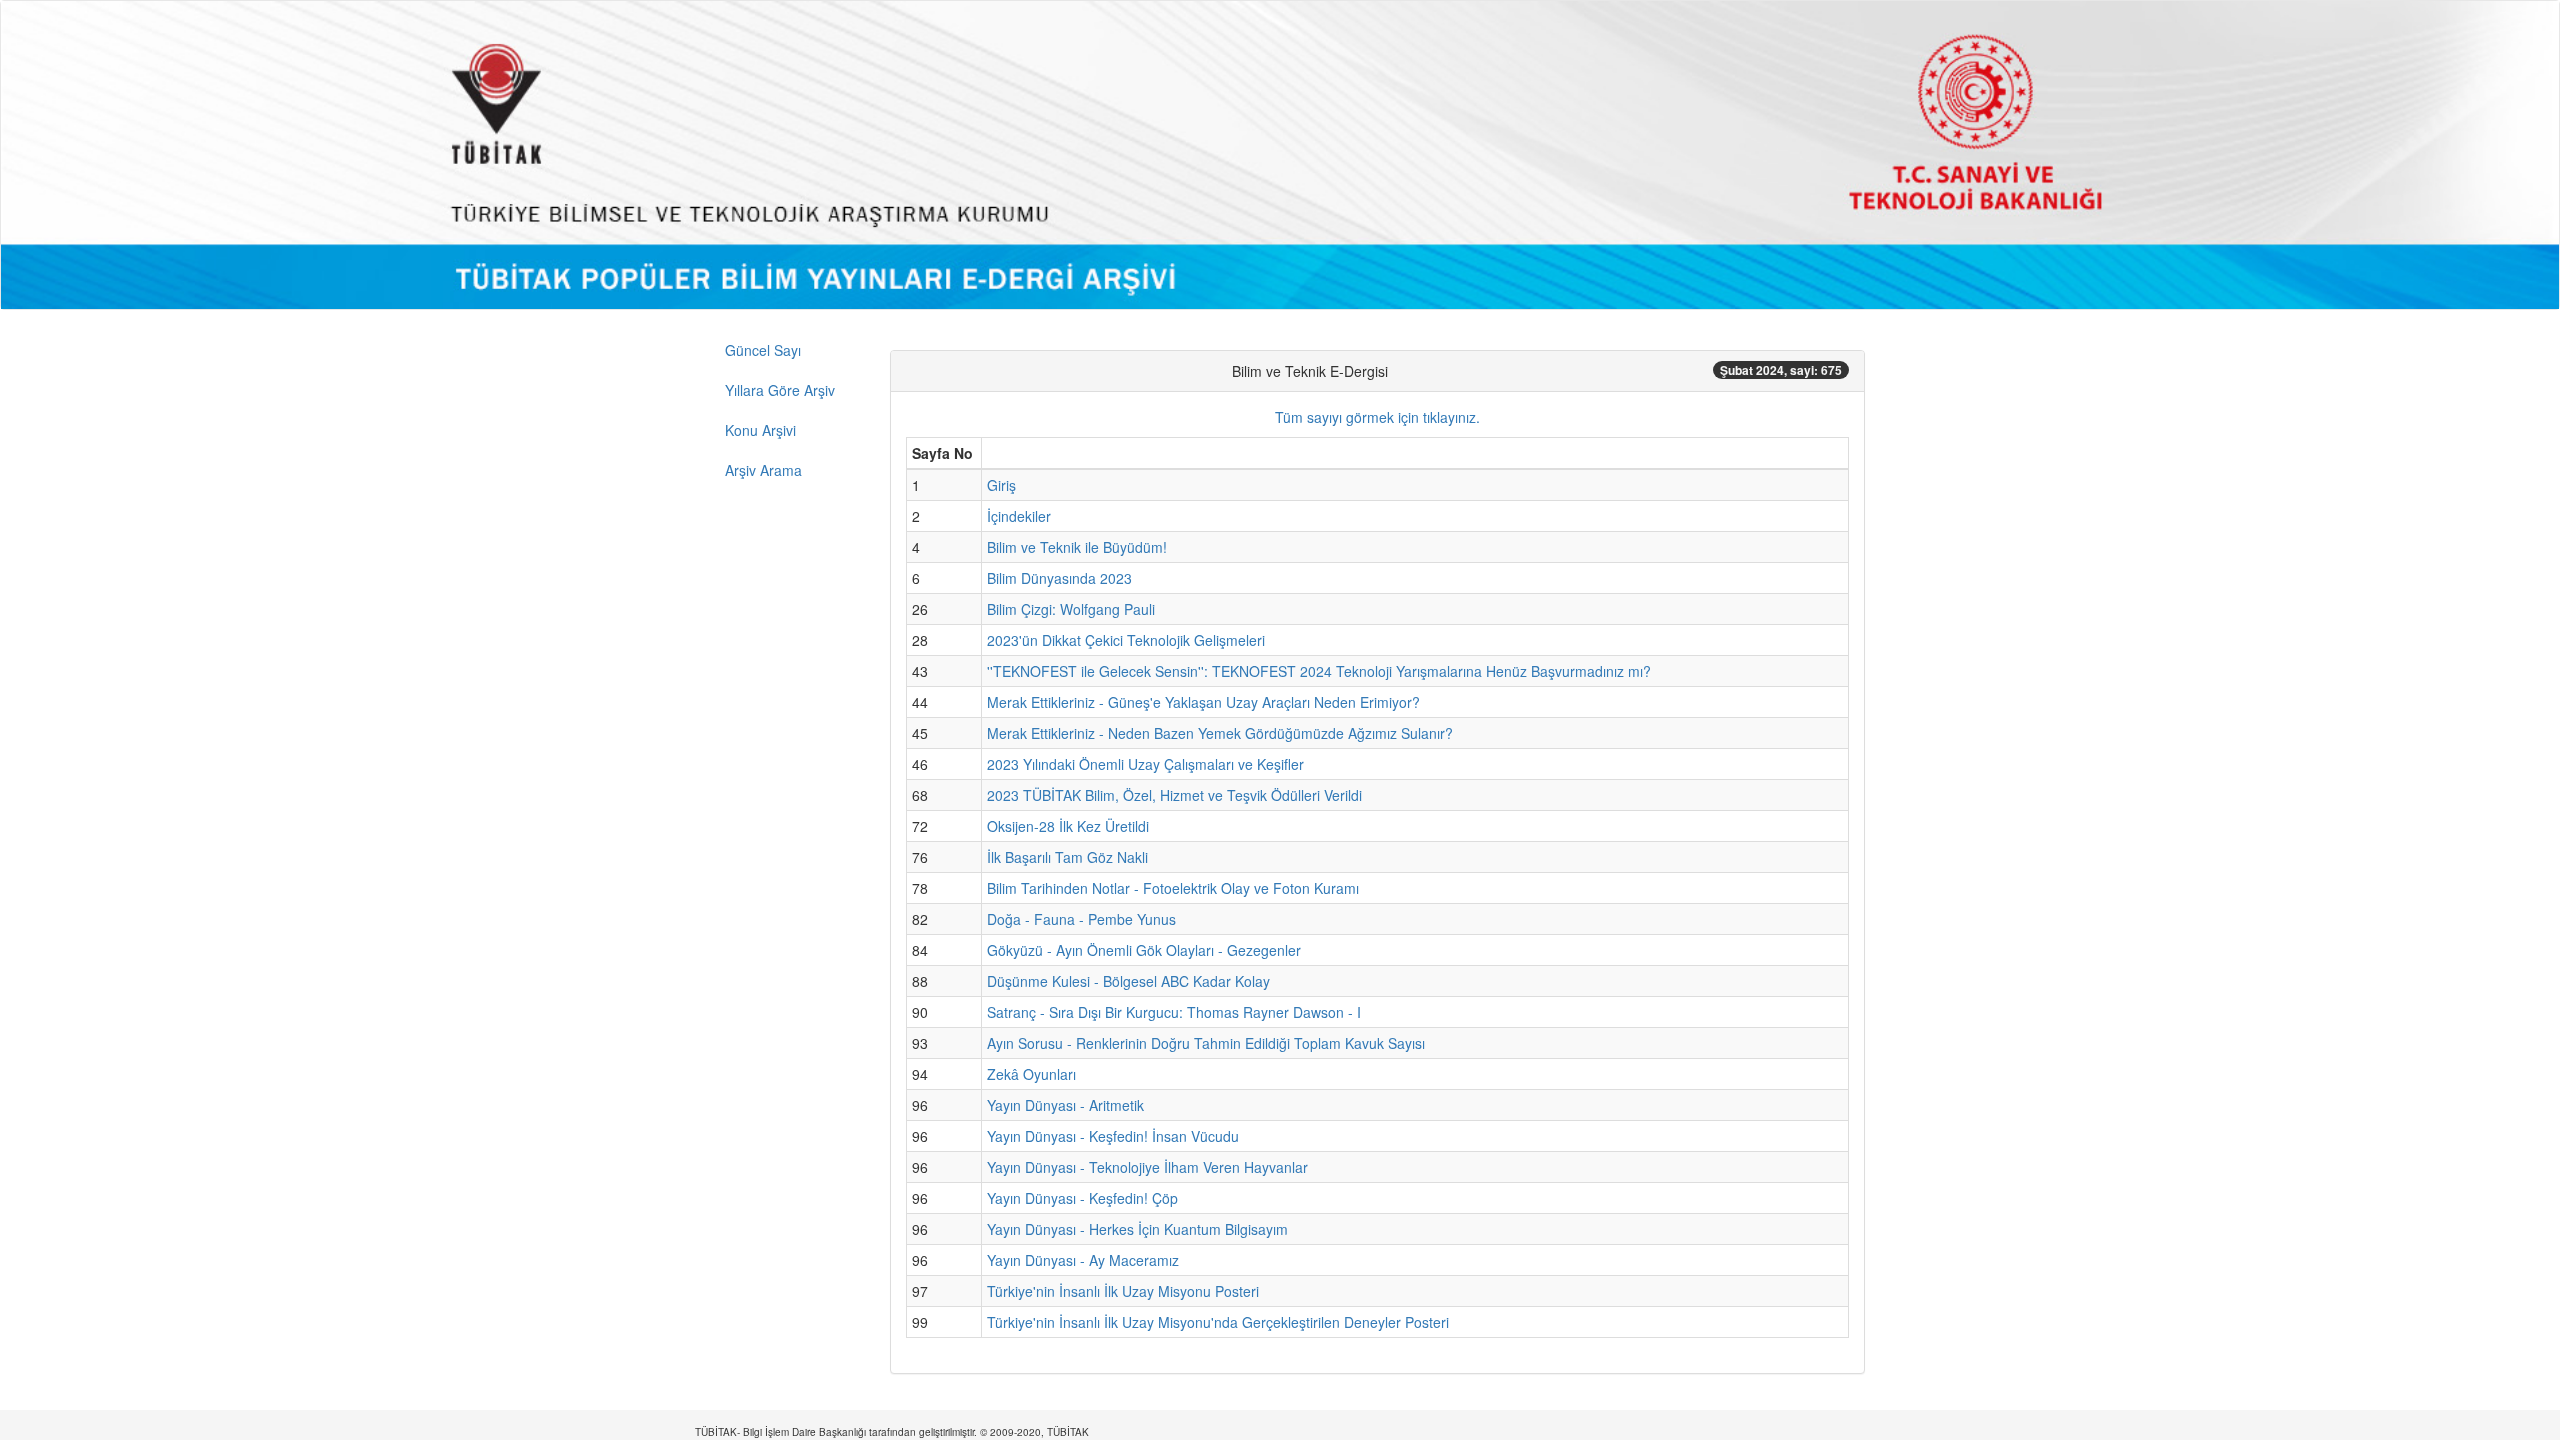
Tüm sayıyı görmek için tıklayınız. (1377, 417)
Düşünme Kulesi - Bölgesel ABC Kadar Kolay (1128, 981)
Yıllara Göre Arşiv (780, 390)
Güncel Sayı (763, 350)
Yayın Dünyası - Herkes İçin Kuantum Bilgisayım (1137, 1229)
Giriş (1001, 485)
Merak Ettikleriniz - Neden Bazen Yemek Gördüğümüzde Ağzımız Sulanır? (1220, 733)
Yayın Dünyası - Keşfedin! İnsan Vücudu (1113, 1136)
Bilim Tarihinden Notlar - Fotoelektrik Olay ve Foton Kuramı (1173, 888)
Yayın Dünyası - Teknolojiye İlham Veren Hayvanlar (1147, 1167)
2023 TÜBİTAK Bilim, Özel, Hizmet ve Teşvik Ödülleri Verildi (1174, 795)
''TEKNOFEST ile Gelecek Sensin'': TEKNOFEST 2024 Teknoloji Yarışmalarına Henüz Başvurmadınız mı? (1319, 671)
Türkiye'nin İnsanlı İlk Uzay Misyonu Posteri (1123, 1291)
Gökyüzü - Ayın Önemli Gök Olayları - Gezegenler (1144, 950)
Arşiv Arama (763, 470)
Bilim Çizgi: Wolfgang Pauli (1071, 609)
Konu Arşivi (760, 430)
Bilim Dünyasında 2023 (1059, 578)
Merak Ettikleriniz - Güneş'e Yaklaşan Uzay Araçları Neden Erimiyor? (1203, 702)
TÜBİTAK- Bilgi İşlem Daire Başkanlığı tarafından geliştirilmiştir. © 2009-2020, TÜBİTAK (892, 1432)
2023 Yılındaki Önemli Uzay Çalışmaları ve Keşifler (1145, 764)
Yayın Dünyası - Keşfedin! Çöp (1082, 1198)
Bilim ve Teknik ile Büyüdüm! (1077, 547)
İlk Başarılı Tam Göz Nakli (1067, 857)
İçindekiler (1019, 516)
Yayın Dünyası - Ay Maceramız (1083, 1260)
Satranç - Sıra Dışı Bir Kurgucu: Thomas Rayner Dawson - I (1174, 1012)
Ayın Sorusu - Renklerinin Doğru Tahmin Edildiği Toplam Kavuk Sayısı (1206, 1043)
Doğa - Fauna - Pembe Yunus (1081, 919)
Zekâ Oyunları (1031, 1074)
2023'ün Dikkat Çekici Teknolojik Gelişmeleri (1126, 640)
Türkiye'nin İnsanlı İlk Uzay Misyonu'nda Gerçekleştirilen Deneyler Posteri (1218, 1322)
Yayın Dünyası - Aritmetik (1065, 1105)
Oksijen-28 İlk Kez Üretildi (1068, 826)
